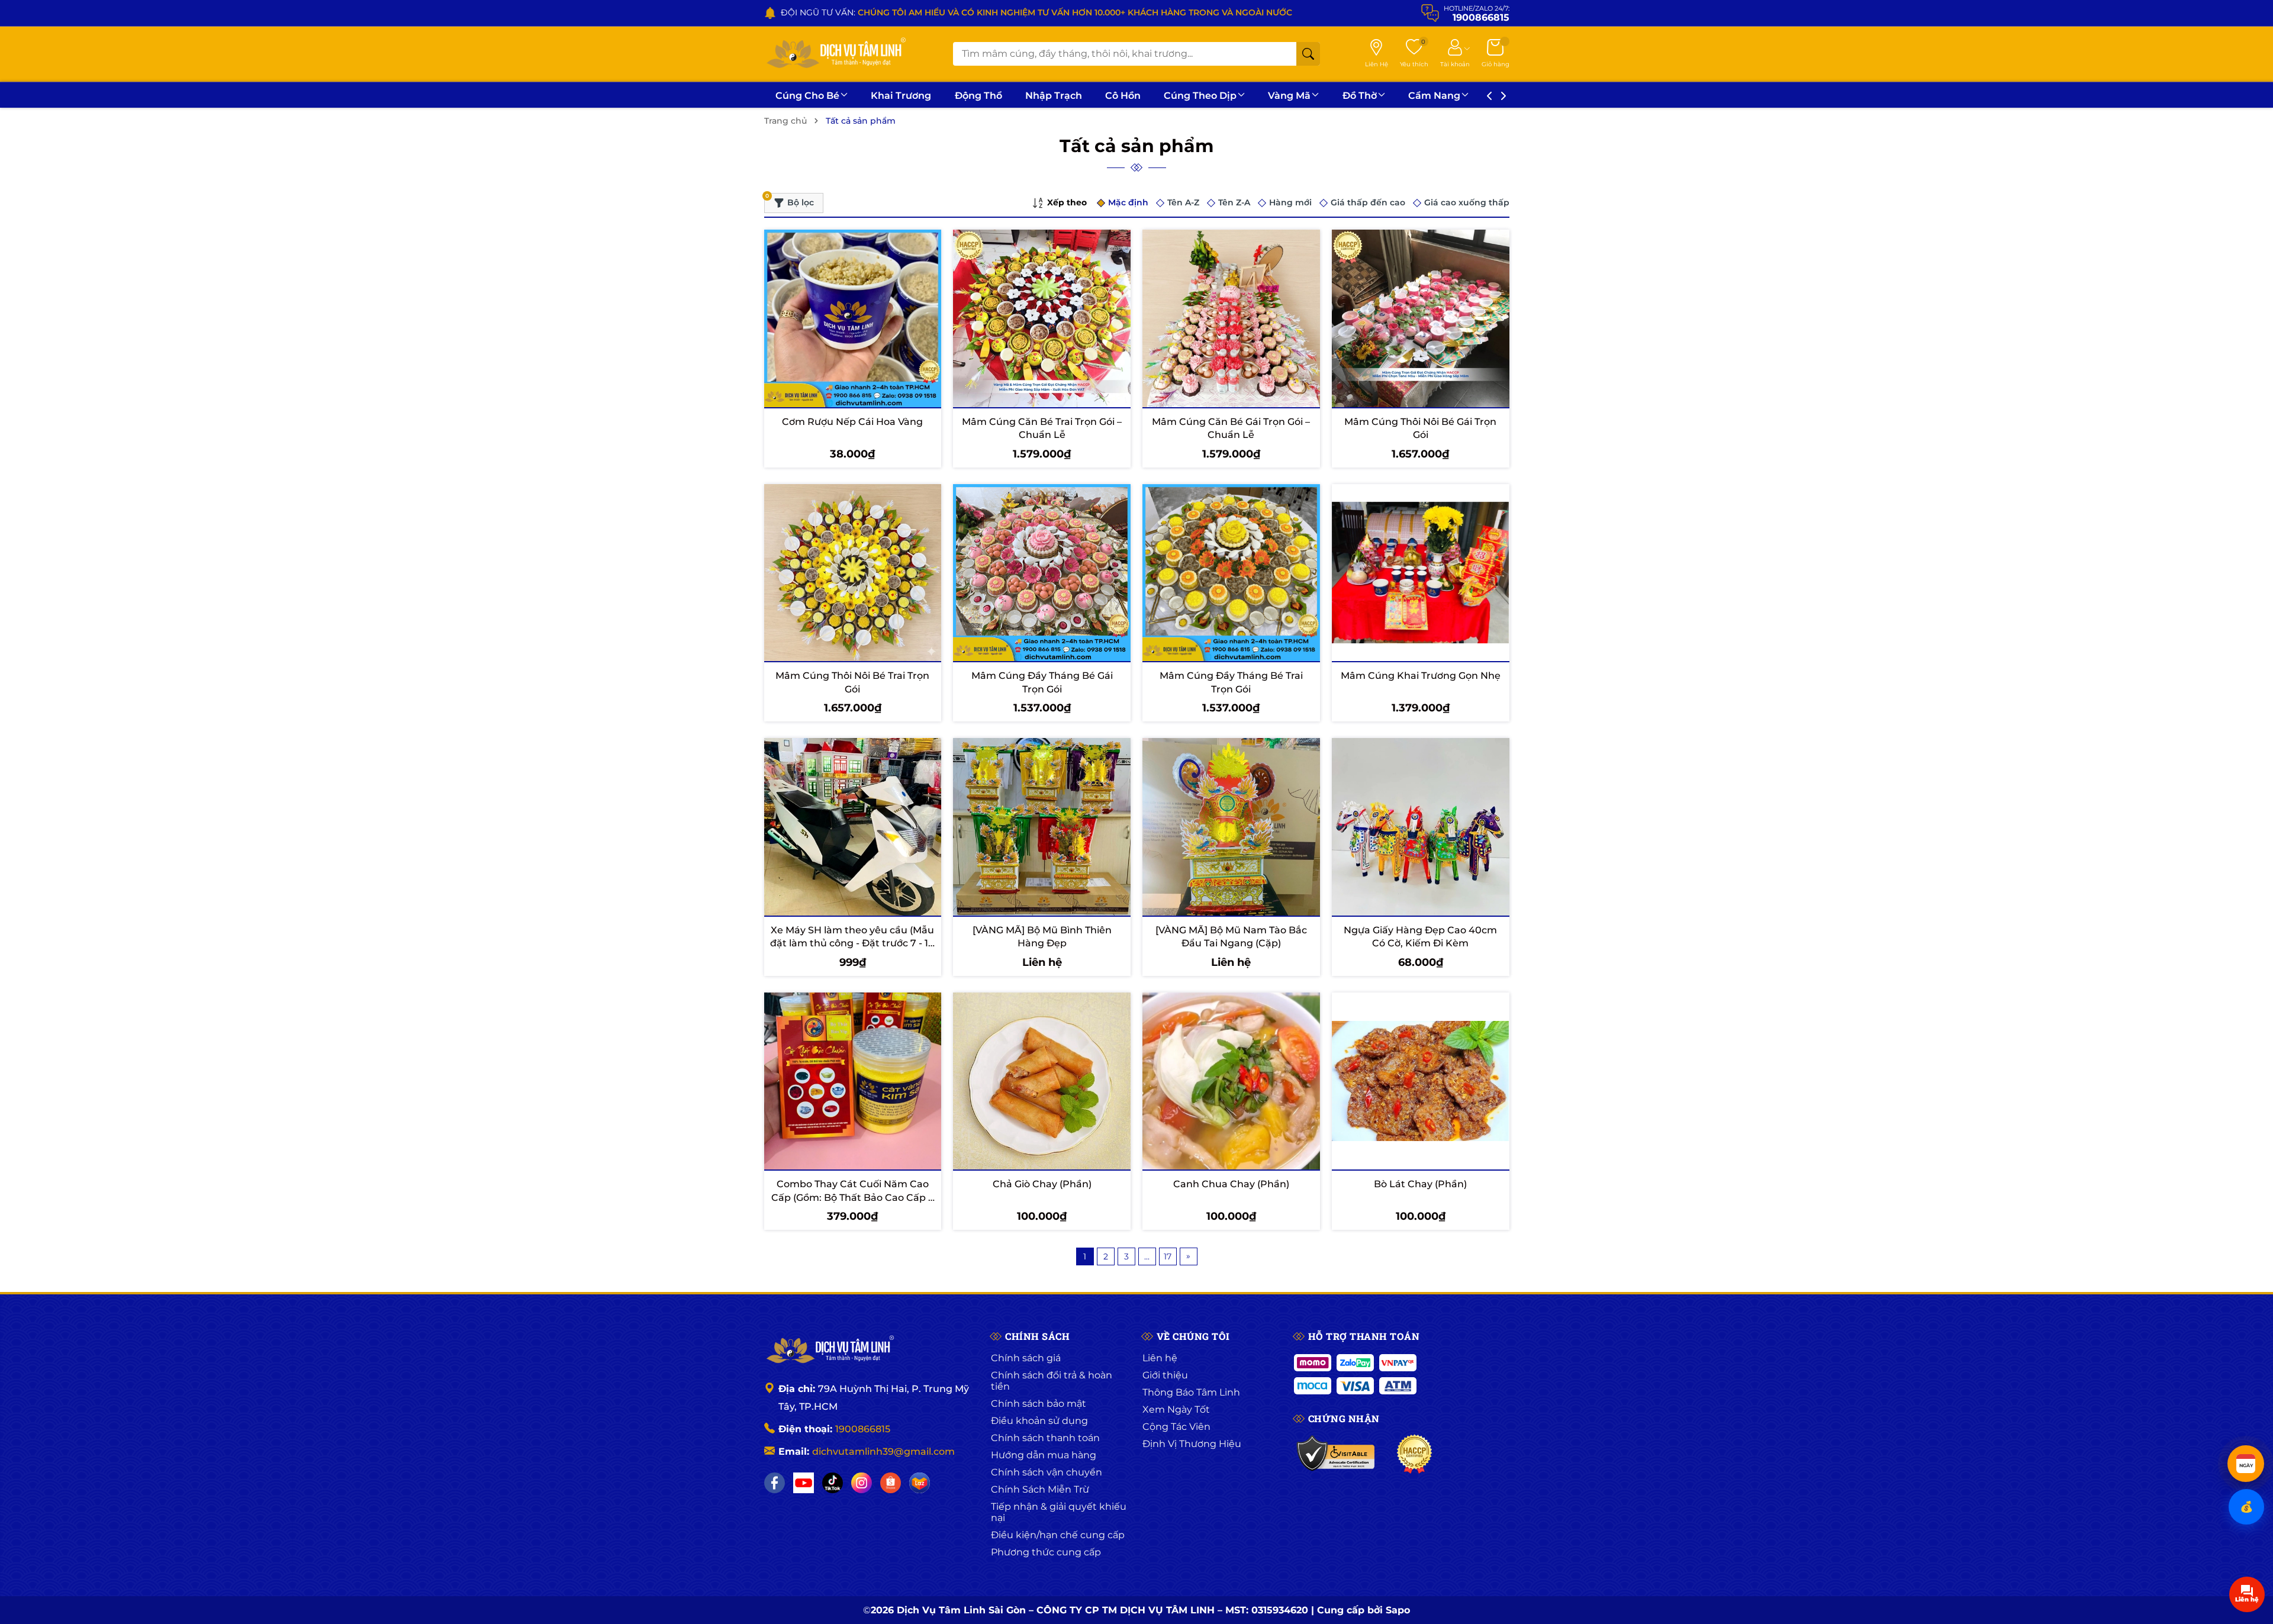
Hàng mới (1290, 202)
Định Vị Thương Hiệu (1192, 1444)
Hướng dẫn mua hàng (1044, 1455)
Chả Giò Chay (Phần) (1042, 1184)
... (1147, 1256)
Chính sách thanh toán (1045, 1438)
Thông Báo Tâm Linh (1191, 1392)
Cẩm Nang (1434, 96)
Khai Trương (901, 96)
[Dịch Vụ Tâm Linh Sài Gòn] (835, 54)
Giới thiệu (1165, 1375)
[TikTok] (833, 1483)
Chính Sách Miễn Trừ (1040, 1489)
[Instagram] (862, 1483)
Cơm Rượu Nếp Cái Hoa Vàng (852, 422)
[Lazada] (920, 1483)
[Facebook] (775, 1483)
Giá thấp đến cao (1368, 202)
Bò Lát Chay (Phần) (1420, 1184)
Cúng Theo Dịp (1200, 96)
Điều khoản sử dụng (1039, 1421)
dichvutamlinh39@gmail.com (883, 1451)
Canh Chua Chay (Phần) (1231, 1184)
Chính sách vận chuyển (1047, 1472)
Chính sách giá (1026, 1358)
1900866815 (863, 1429)
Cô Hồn (1123, 96)
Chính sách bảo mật (1039, 1404)
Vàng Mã (1289, 96)
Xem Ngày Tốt (1176, 1409)
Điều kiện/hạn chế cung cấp (1058, 1535)
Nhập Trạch (1054, 96)
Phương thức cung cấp (1046, 1552)
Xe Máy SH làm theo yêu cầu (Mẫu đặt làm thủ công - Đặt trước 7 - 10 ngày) (852, 943)
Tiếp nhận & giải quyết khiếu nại (1059, 1512)
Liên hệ (1160, 1358)
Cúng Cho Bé (807, 96)
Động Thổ (978, 96)
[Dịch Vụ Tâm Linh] (829, 1351)
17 (1168, 1256)
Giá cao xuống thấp (1467, 202)
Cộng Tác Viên (1176, 1427)
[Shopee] (891, 1483)
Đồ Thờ (1360, 96)
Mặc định (1128, 202)
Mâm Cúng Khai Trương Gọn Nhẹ (1421, 676)
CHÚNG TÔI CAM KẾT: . (960, 12)
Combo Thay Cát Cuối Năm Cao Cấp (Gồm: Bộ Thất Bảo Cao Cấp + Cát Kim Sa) (852, 1197)
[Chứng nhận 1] (1336, 1454)
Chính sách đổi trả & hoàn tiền (1052, 1381)
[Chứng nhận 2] (1414, 1454)
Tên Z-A (1234, 202)
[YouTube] (804, 1483)
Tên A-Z (1183, 202)
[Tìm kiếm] (1308, 54)
